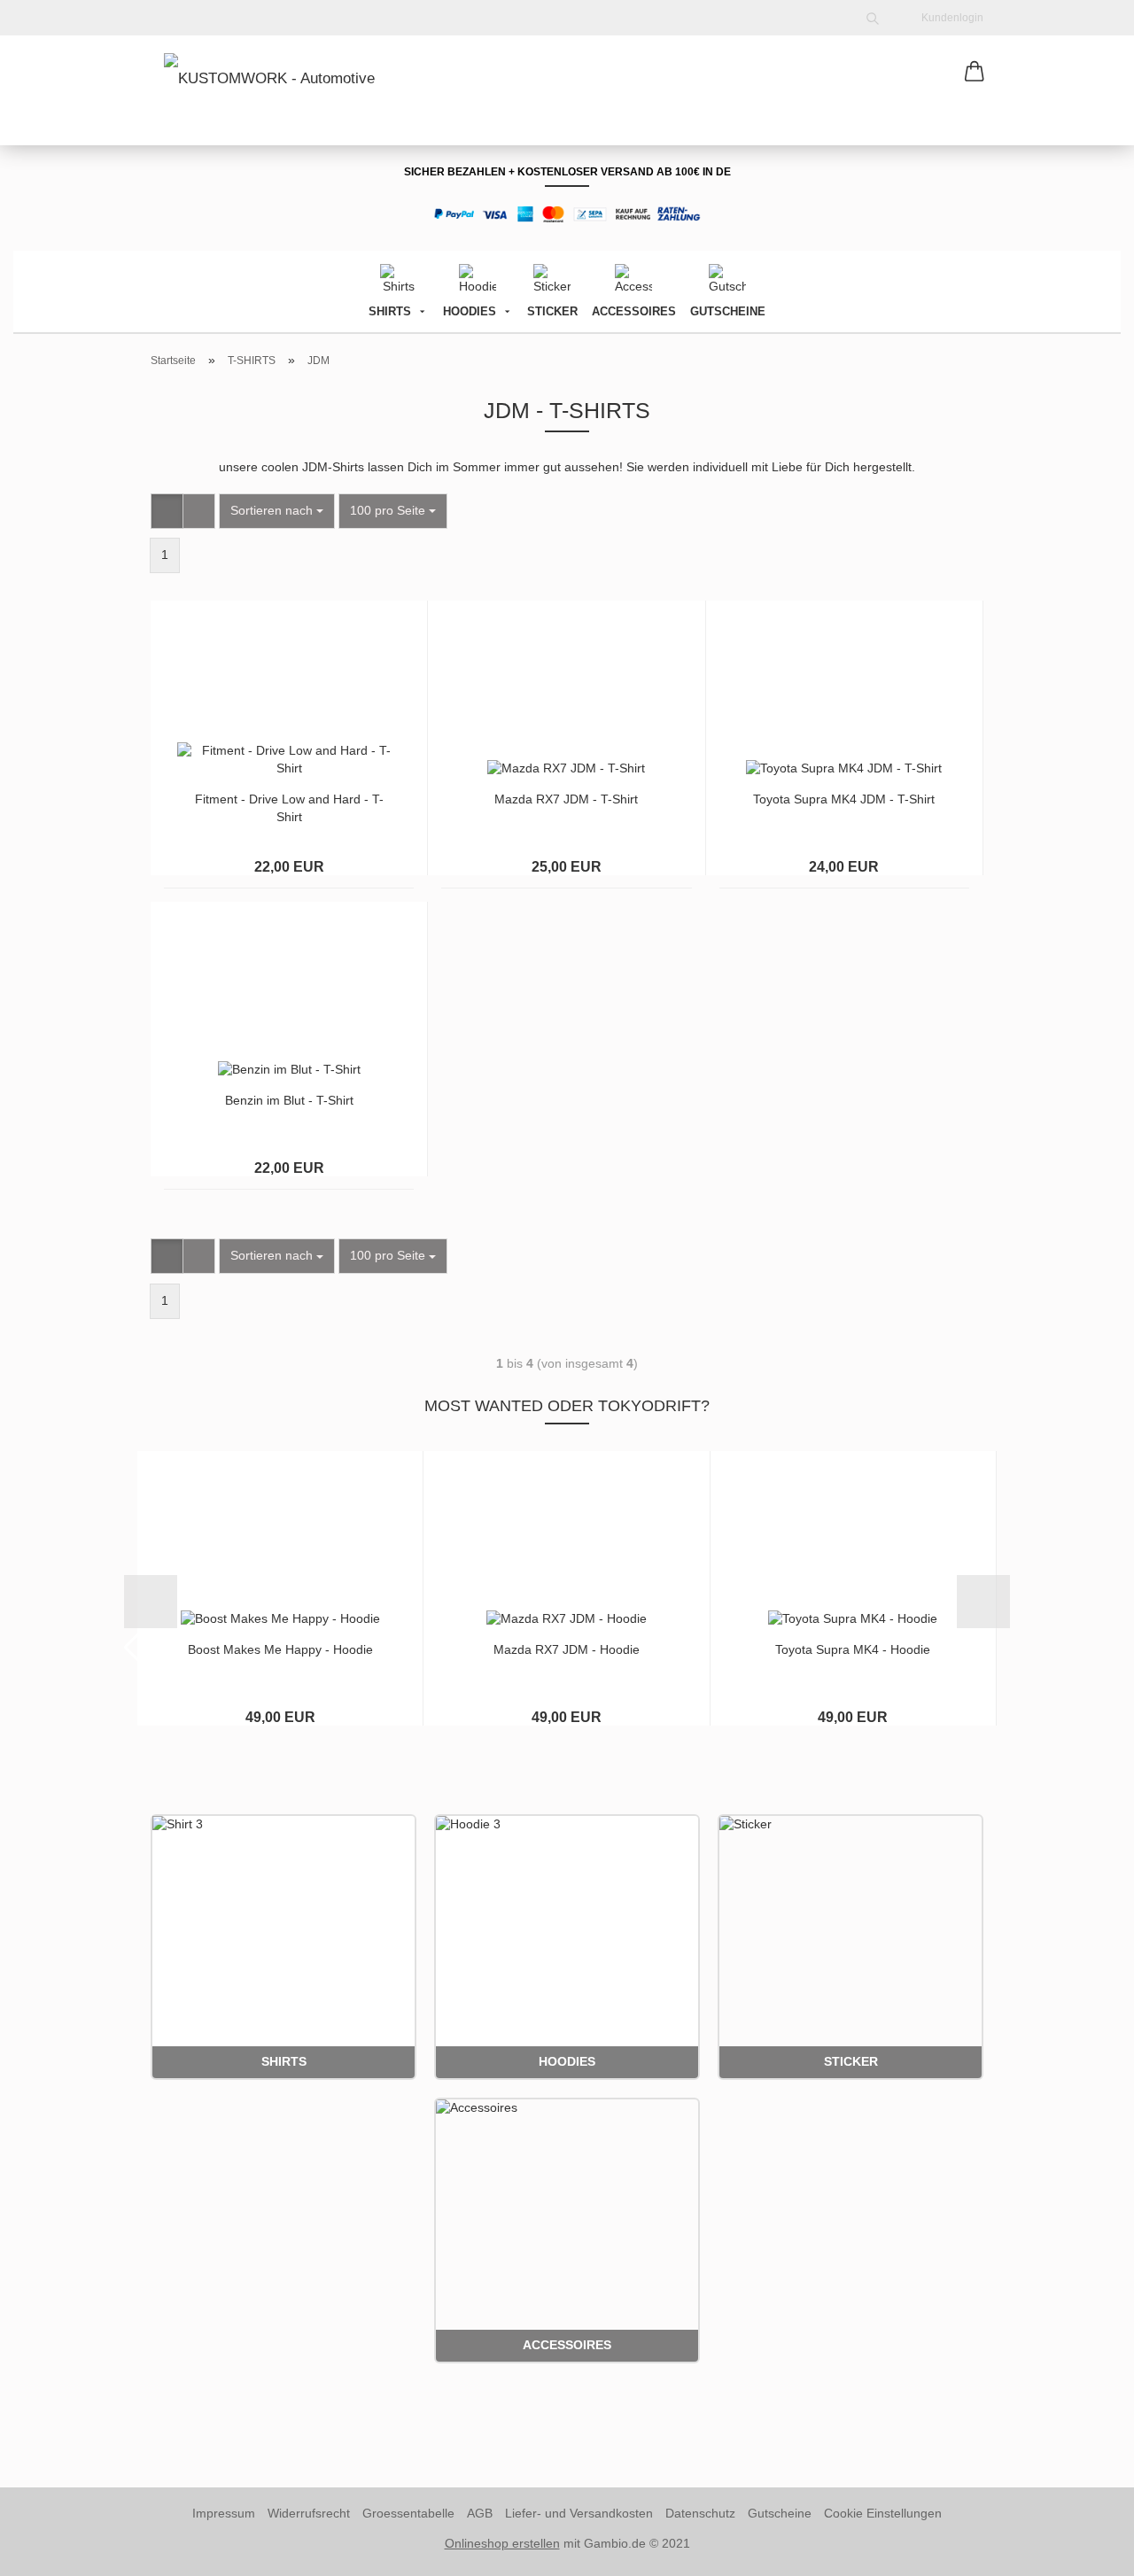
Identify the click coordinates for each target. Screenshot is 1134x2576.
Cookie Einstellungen (883, 2513)
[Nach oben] (1085, 2549)
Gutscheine (780, 2513)
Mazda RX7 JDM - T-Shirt (566, 799)
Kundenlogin (950, 18)
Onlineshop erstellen (502, 2543)
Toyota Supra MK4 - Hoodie (853, 1649)
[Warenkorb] (975, 73)
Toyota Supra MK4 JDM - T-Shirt (844, 799)
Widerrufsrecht (309, 2513)
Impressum (224, 2513)
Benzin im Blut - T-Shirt (289, 1100)
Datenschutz (700, 2513)
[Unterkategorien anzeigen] (422, 311)
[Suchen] (873, 18)
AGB (480, 2513)
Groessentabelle (408, 2513)
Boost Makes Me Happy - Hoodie (280, 1649)
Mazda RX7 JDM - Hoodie (567, 1649)
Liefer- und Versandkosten (579, 2513)
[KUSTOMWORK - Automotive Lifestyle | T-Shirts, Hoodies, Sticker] (280, 89)
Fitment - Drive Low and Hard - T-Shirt (289, 808)
